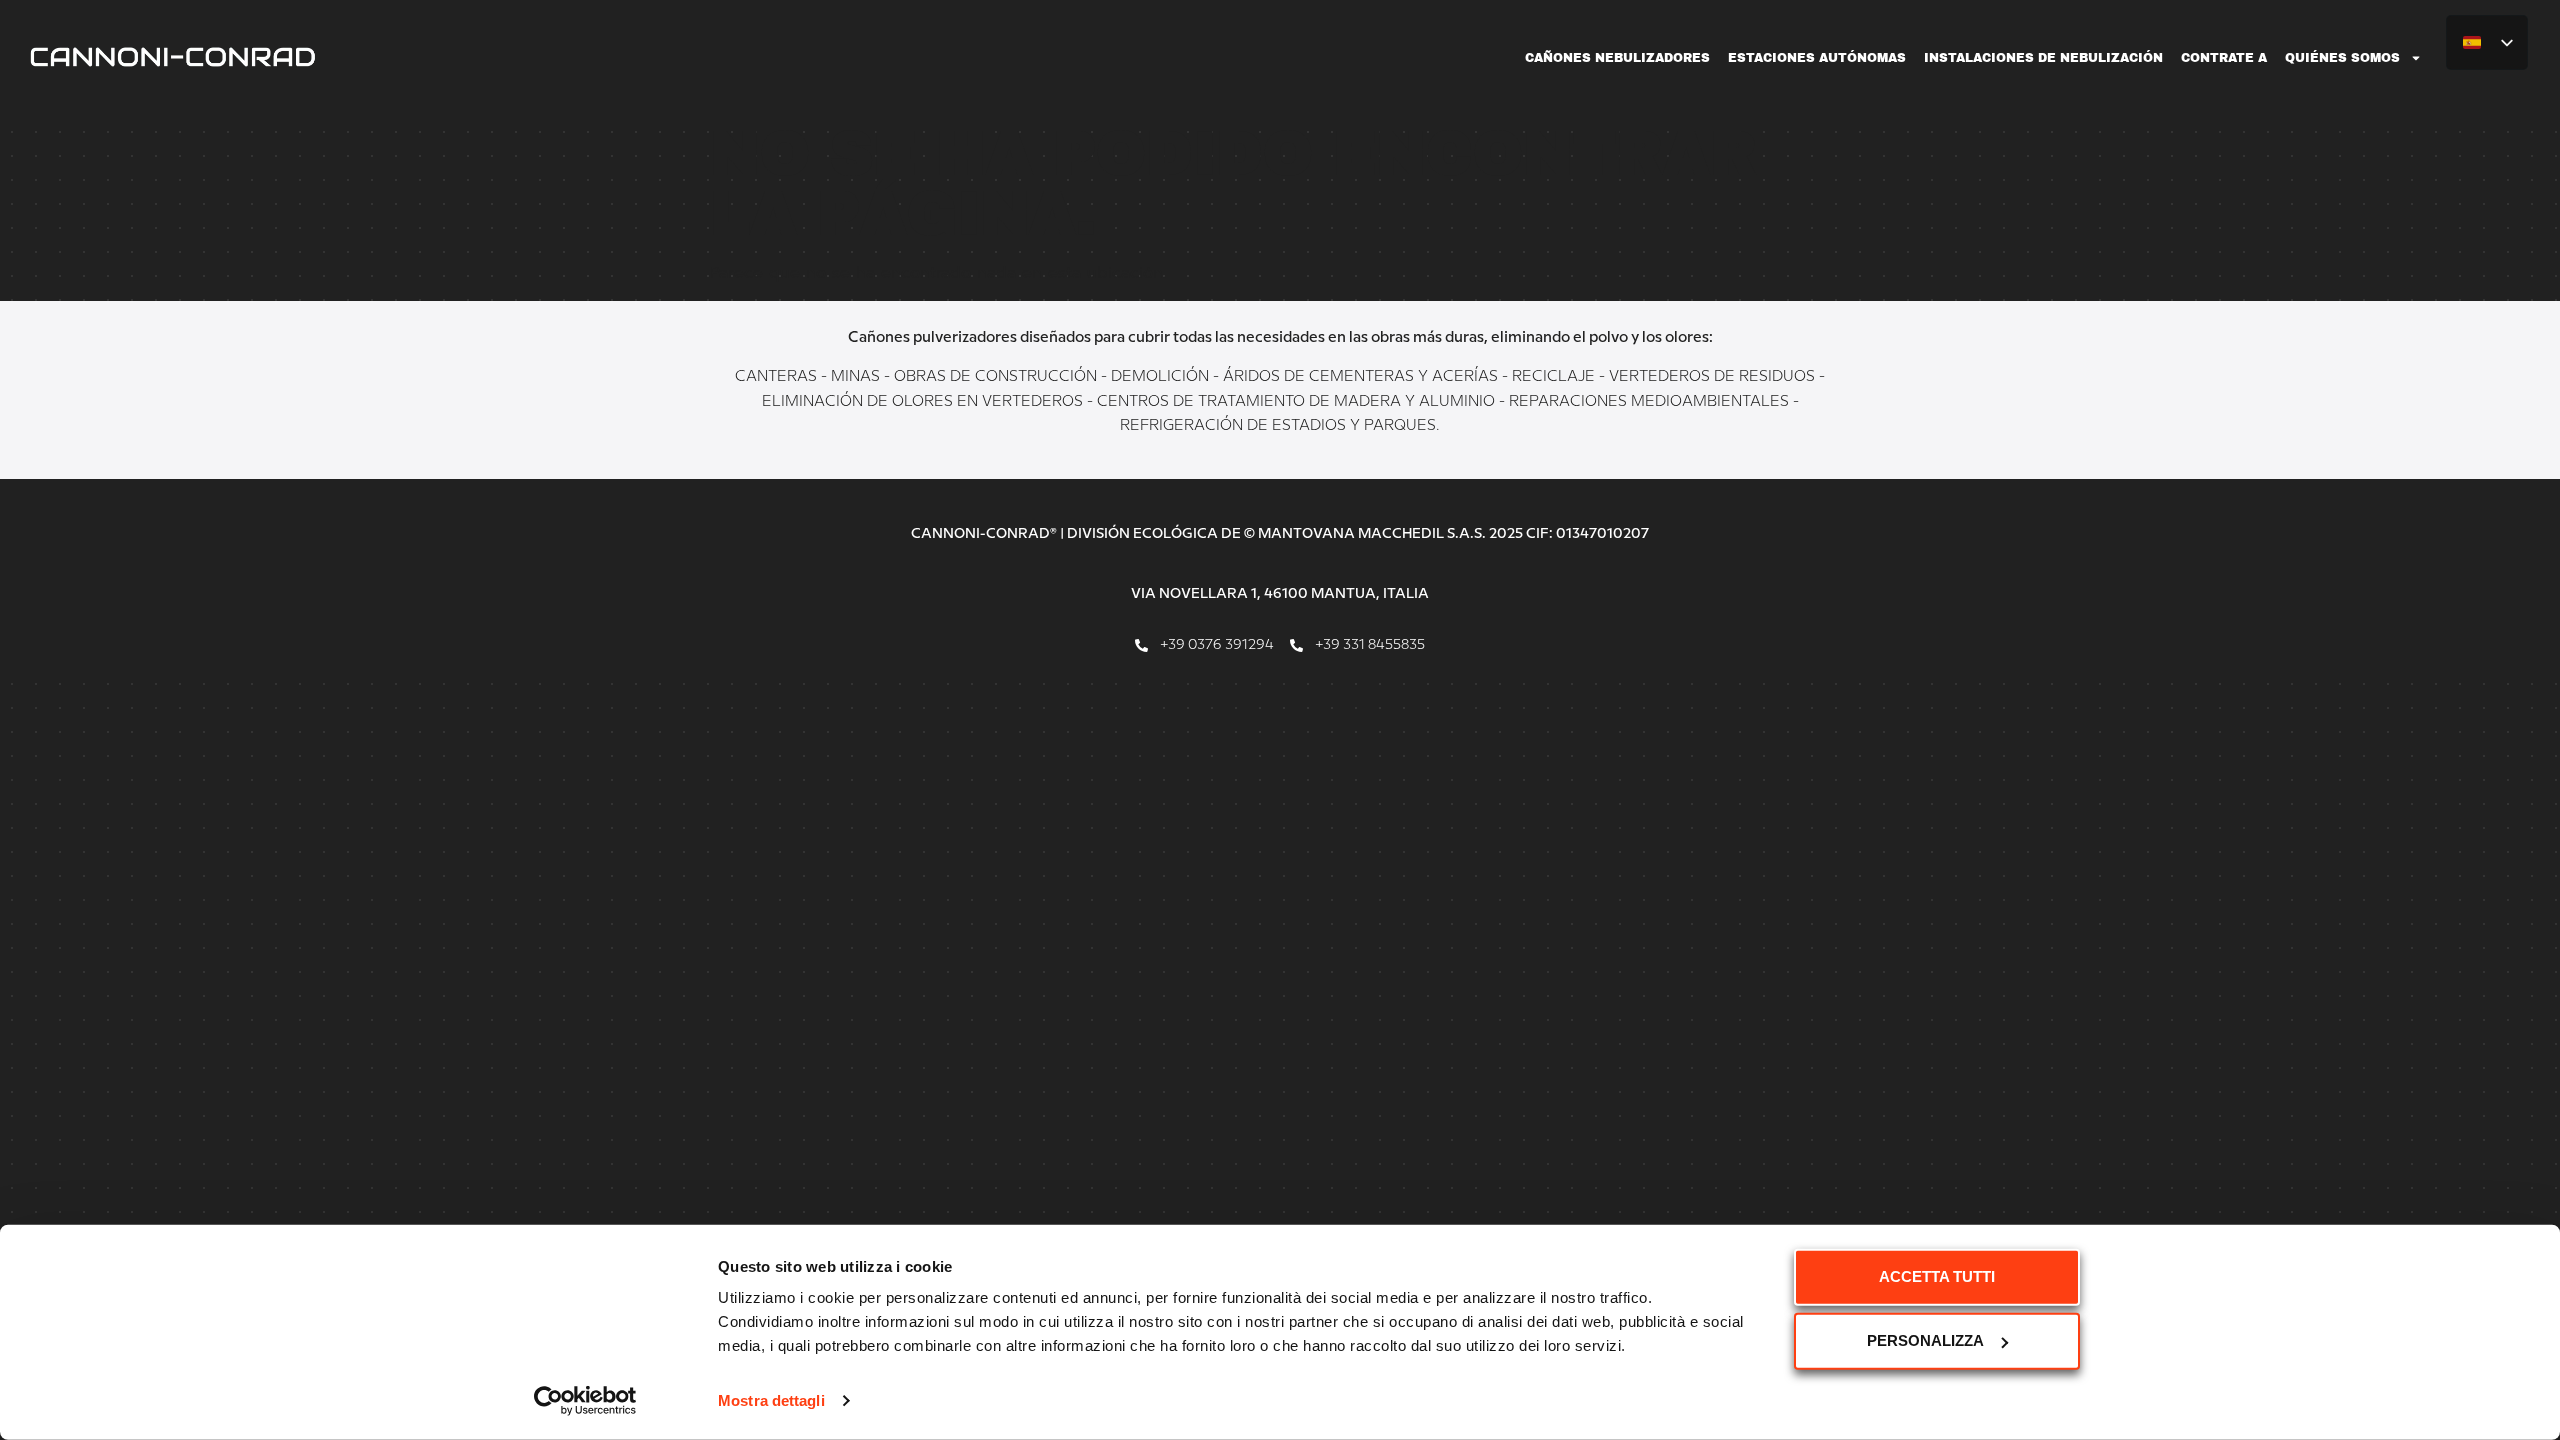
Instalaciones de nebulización (2043, 58)
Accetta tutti (1937, 1276)
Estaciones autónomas (1817, 58)
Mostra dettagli (771, 1400)
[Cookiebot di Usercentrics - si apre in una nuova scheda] (585, 1401)
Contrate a (2224, 58)
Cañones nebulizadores (1617, 58)
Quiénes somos (2342, 58)
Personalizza (1925, 1340)
